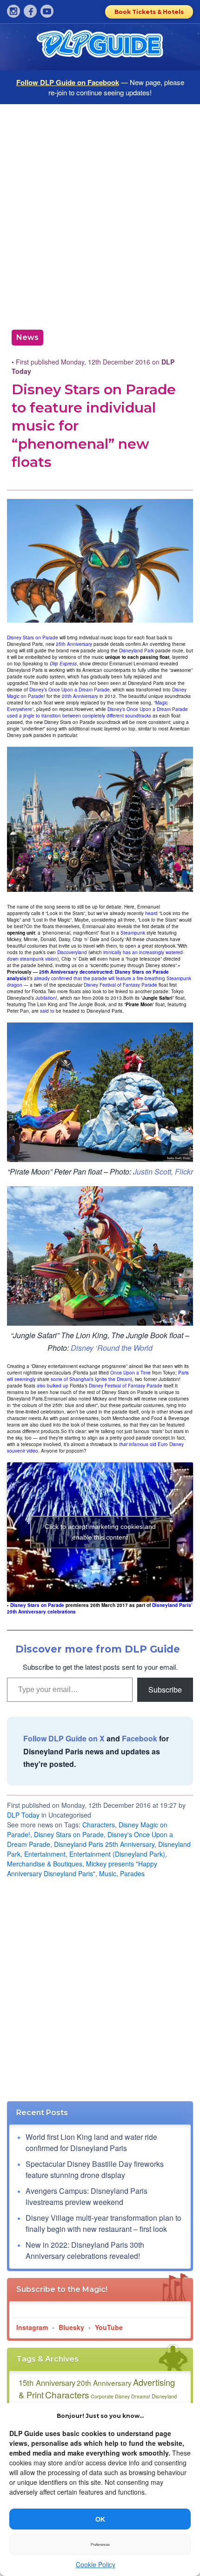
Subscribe (165, 1690)
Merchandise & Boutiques (45, 1864)
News (27, 337)
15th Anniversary (47, 2383)
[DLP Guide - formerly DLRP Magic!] (100, 47)
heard (151, 913)
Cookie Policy (96, 2564)
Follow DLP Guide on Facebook (68, 82)
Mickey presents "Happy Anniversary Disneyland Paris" (82, 1869)
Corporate (102, 2396)
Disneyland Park (137, 651)
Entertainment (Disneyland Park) (117, 1854)
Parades (132, 1873)
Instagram (32, 2327)
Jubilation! (46, 998)
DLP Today (23, 1815)
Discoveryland (72, 952)
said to (47, 1011)
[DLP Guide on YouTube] (47, 11)
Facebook (140, 1738)
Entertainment (45, 1854)
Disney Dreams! (133, 2396)
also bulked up (53, 1386)
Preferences (100, 2545)
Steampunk (133, 933)
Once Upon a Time (130, 1373)
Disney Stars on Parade (33, 637)
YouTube (109, 2327)
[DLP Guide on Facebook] (30, 11)
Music (108, 1873)
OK (100, 2519)
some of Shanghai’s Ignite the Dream (91, 1379)
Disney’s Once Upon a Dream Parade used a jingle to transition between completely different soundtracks (97, 712)
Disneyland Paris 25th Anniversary (104, 1844)
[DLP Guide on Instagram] (13, 11)
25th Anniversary (74, 644)
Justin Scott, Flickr (163, 1172)
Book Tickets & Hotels (149, 12)
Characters (99, 1825)
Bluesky (71, 2327)
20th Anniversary (80, 696)
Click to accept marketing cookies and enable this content (100, 1532)
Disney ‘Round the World (112, 1348)
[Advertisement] (100, 213)
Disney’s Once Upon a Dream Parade (70, 690)
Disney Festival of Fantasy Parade (120, 985)
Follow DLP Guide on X (64, 1738)
